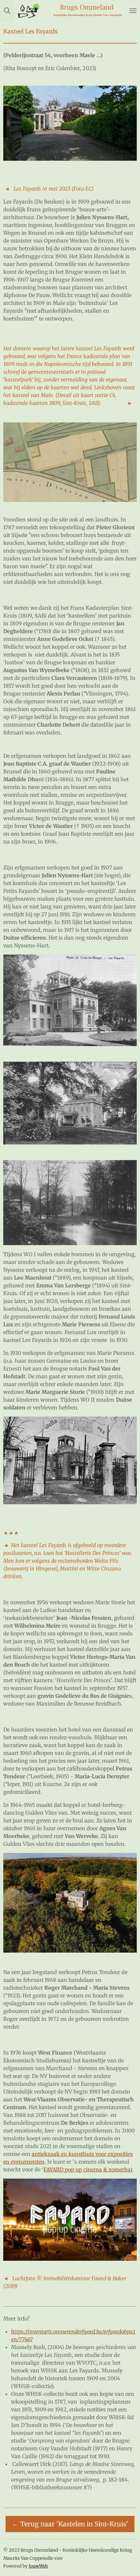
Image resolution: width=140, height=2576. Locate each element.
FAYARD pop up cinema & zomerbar (88, 2170)
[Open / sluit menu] (133, 11)
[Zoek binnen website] (7, 11)
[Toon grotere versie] (70, 462)
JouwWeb (38, 2566)
